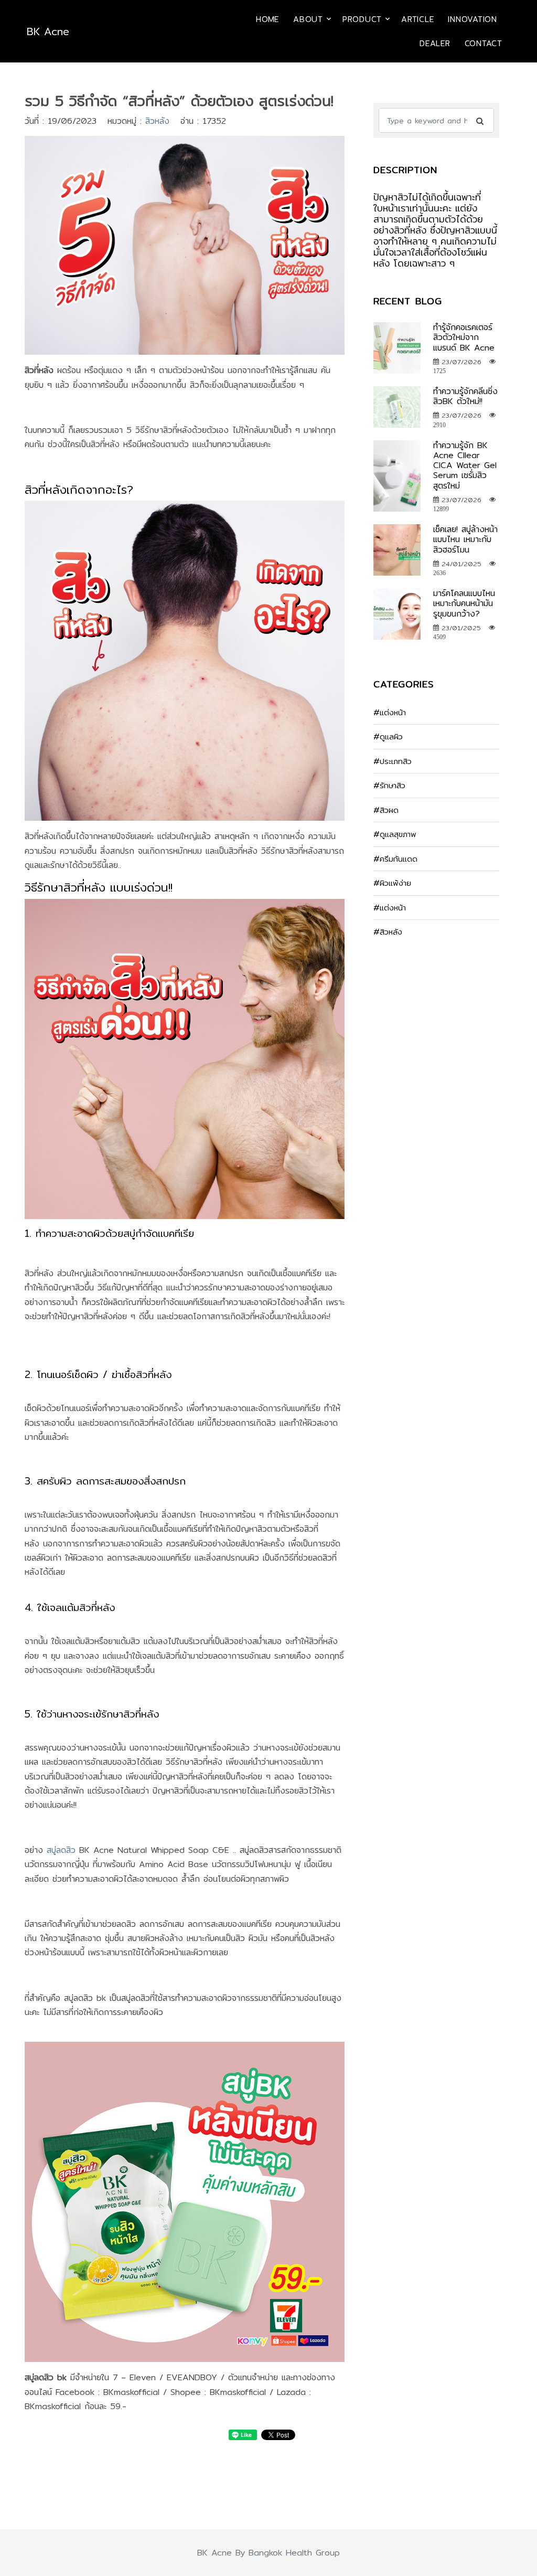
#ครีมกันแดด (395, 859)
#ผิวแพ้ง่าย (392, 883)
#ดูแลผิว (388, 736)
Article (417, 19)
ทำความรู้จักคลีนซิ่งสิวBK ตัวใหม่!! (465, 396)
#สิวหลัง (388, 932)
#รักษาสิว (389, 785)
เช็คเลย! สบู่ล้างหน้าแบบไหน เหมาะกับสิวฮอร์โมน (465, 539)
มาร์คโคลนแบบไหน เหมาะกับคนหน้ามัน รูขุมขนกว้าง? (464, 603)
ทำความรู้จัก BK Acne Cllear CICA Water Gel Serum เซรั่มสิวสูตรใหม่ (465, 465)
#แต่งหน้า (390, 712)
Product (362, 19)
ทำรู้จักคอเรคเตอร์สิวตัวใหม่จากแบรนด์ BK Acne (464, 337)
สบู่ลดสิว (61, 1850)
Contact (484, 43)
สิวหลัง (157, 121)
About (308, 19)
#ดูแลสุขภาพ (395, 834)
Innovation (472, 19)
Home (267, 19)
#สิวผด (386, 810)
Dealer (435, 43)
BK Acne (48, 31)
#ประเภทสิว (393, 761)
